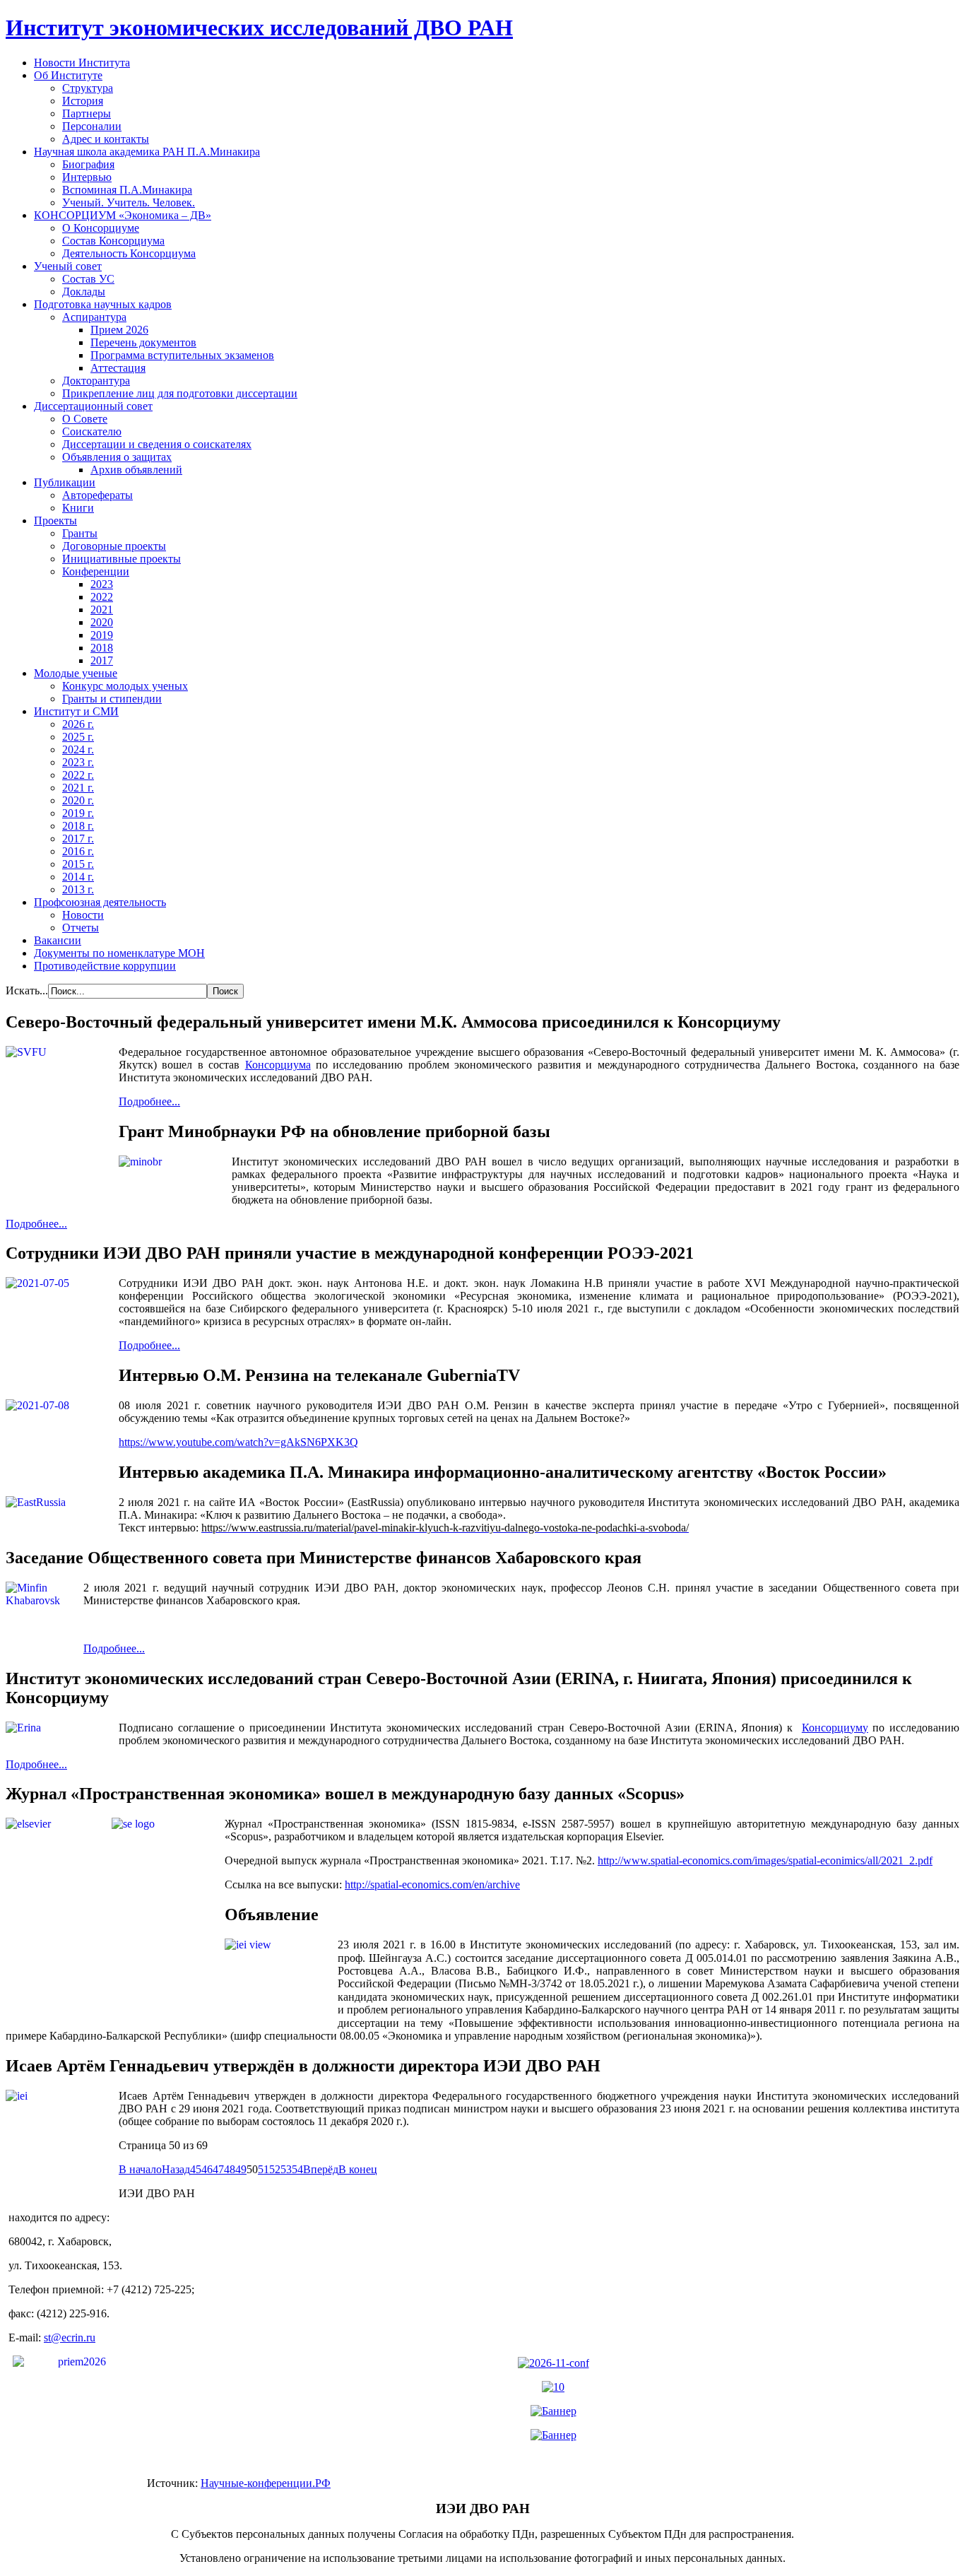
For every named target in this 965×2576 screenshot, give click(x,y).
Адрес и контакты (106, 139)
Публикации (65, 482)
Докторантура (96, 381)
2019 (102, 635)
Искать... (27, 990)
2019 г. (78, 813)
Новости (83, 915)
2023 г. (78, 762)
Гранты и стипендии (112, 699)
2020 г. (78, 800)
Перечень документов (143, 342)
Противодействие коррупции (105, 966)
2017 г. (78, 839)
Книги (78, 508)
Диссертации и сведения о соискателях (157, 444)
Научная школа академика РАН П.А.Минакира (147, 152)
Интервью (87, 177)
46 (207, 2169)
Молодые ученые (76, 673)
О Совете (85, 419)
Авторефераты (97, 495)
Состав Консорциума (113, 241)
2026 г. (78, 724)
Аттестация (118, 368)
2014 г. (78, 877)
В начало (140, 2169)
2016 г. (78, 851)
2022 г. (78, 775)
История (83, 101)
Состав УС (88, 279)
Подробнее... (149, 1101)
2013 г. (78, 889)
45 (196, 2169)
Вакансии (58, 940)
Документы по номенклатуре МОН (119, 953)
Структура (88, 88)
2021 (102, 610)
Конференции (96, 571)
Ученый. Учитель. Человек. (129, 202)
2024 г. (78, 749)
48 (230, 2169)
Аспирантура (94, 317)
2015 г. (78, 864)
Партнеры (87, 113)
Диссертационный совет (93, 406)
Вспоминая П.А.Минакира (127, 190)
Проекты (55, 521)
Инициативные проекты (122, 559)
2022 (102, 597)
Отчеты (81, 928)
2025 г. (78, 737)
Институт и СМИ (76, 711)
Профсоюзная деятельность (100, 902)
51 (264, 2169)
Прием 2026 (119, 330)
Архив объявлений (136, 470)
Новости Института (82, 63)
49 (241, 2169)
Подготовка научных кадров (103, 304)
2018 (102, 648)
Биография (88, 164)
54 (297, 2169)
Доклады (84, 292)
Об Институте (68, 75)
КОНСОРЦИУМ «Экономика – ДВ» (123, 215)
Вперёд (321, 2169)
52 (275, 2169)
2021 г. (78, 788)
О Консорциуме (101, 228)
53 (286, 2169)
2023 (102, 584)
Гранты (80, 533)
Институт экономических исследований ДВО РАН (259, 28)
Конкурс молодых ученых (125, 686)
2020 (102, 622)
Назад (176, 2169)
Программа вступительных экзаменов (182, 355)
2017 (102, 660)
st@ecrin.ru (70, 2337)
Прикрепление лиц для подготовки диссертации (180, 393)
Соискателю (92, 431)
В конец (358, 2169)
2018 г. (78, 826)
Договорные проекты (114, 546)
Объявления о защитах (117, 457)
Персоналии (92, 126)
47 (218, 2169)
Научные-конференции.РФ (266, 2483)
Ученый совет (68, 266)
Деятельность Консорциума (129, 253)
